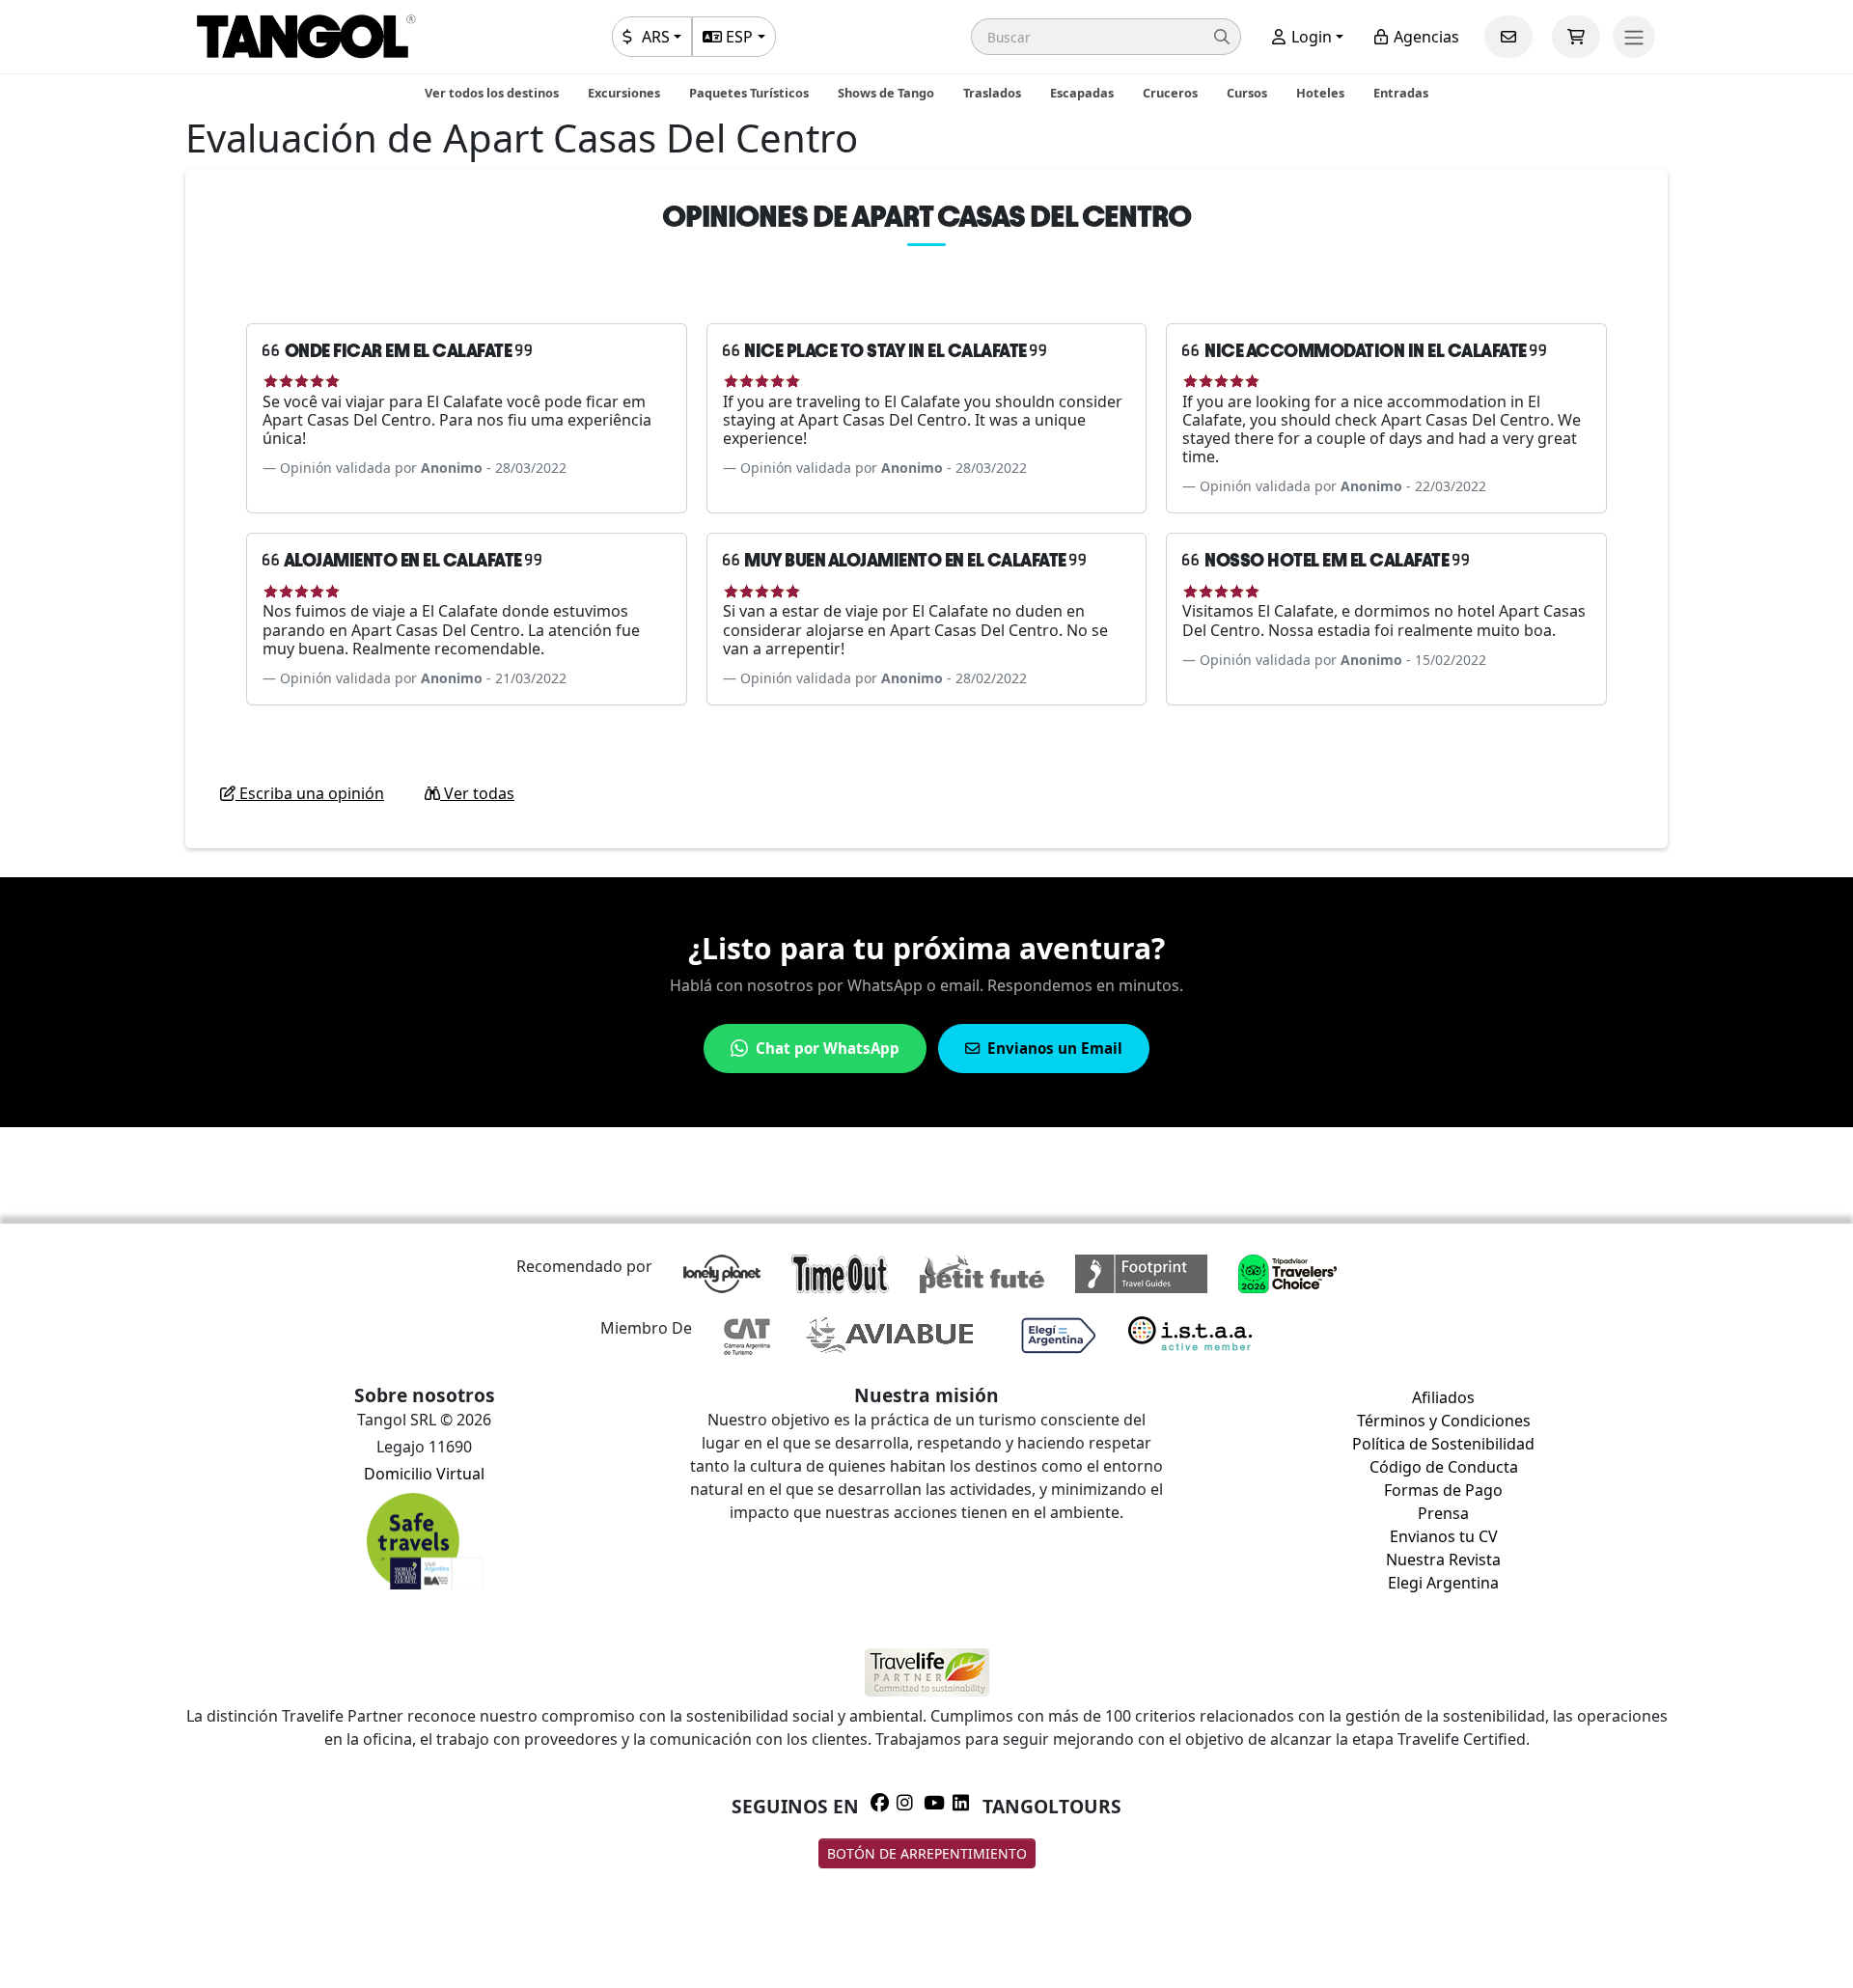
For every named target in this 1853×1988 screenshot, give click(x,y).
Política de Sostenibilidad (1443, 1444)
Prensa (1443, 1513)
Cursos (1247, 93)
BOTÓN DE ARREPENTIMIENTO (927, 1853)
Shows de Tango (886, 93)
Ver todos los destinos (492, 93)
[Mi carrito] (1576, 37)
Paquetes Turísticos (749, 93)
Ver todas (477, 793)
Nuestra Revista (1443, 1560)
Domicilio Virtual (424, 1474)
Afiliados (1443, 1397)
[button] (1106, 37)
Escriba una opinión (310, 793)
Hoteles (1320, 93)
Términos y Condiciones (1444, 1421)
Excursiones (624, 93)
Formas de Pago (1443, 1490)
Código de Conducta (1444, 1467)
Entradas (1401, 93)
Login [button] (1310, 37)
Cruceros (1170, 93)
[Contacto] (1508, 37)
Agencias (1424, 37)
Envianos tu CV (1444, 1536)
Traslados (992, 93)
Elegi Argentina (1443, 1583)
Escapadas (1082, 93)
